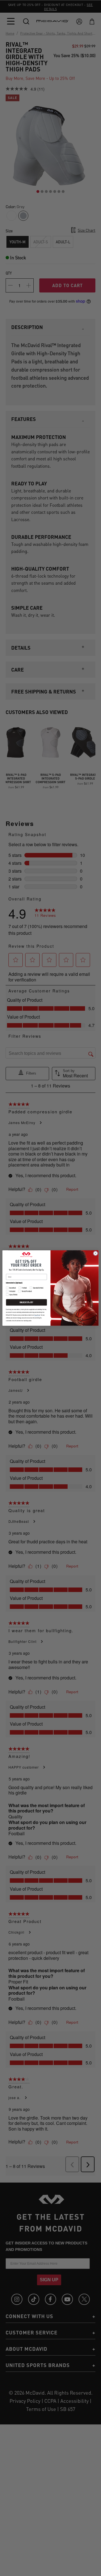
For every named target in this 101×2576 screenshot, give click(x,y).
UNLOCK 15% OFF (26, 1302)
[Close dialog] (96, 1253)
